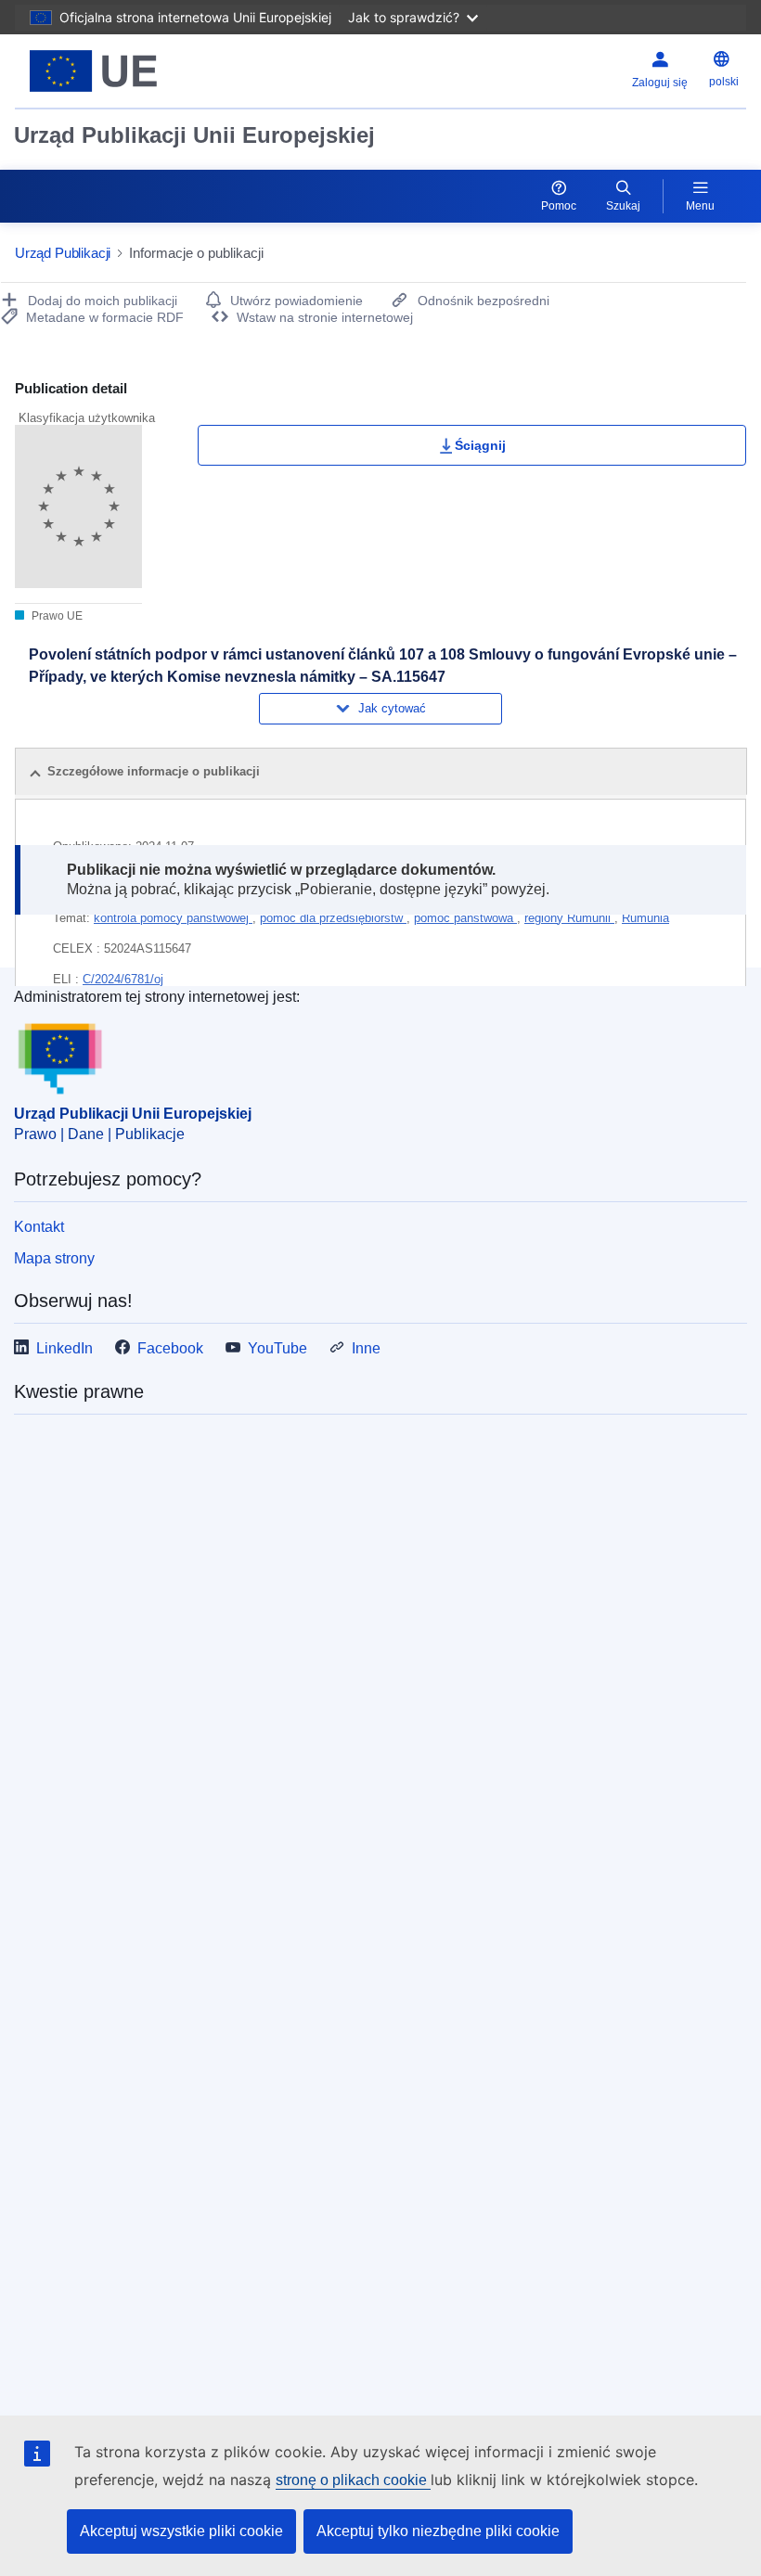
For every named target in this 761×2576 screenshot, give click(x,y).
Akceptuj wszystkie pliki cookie (181, 2531)
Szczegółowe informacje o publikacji (154, 771)
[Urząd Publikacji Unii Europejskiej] (141, 71)
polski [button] (724, 82)
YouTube (277, 1348)
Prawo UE (56, 616)
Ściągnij (480, 445)
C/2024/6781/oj (123, 979)
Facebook (170, 1348)
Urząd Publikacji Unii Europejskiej (194, 135)
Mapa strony (54, 1258)
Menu (700, 206)
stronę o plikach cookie (353, 2480)
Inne (366, 1348)
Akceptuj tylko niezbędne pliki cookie (438, 2531)
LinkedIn (64, 1348)
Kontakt (39, 1227)
